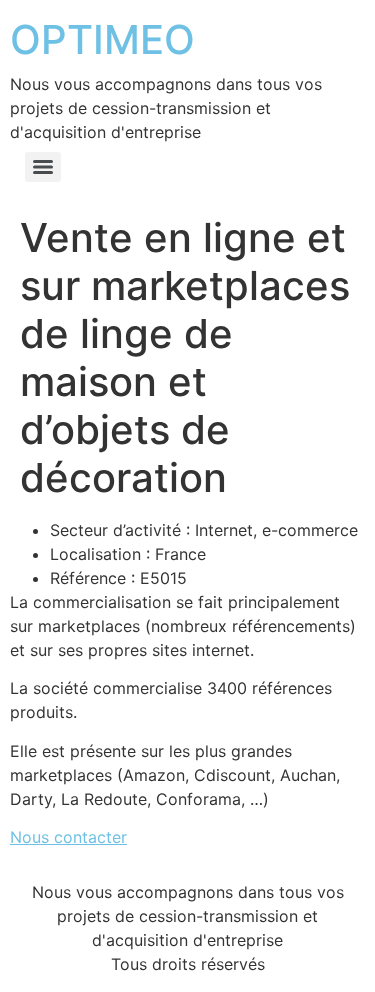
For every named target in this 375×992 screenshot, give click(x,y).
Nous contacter (68, 837)
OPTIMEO (102, 39)
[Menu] (43, 167)
